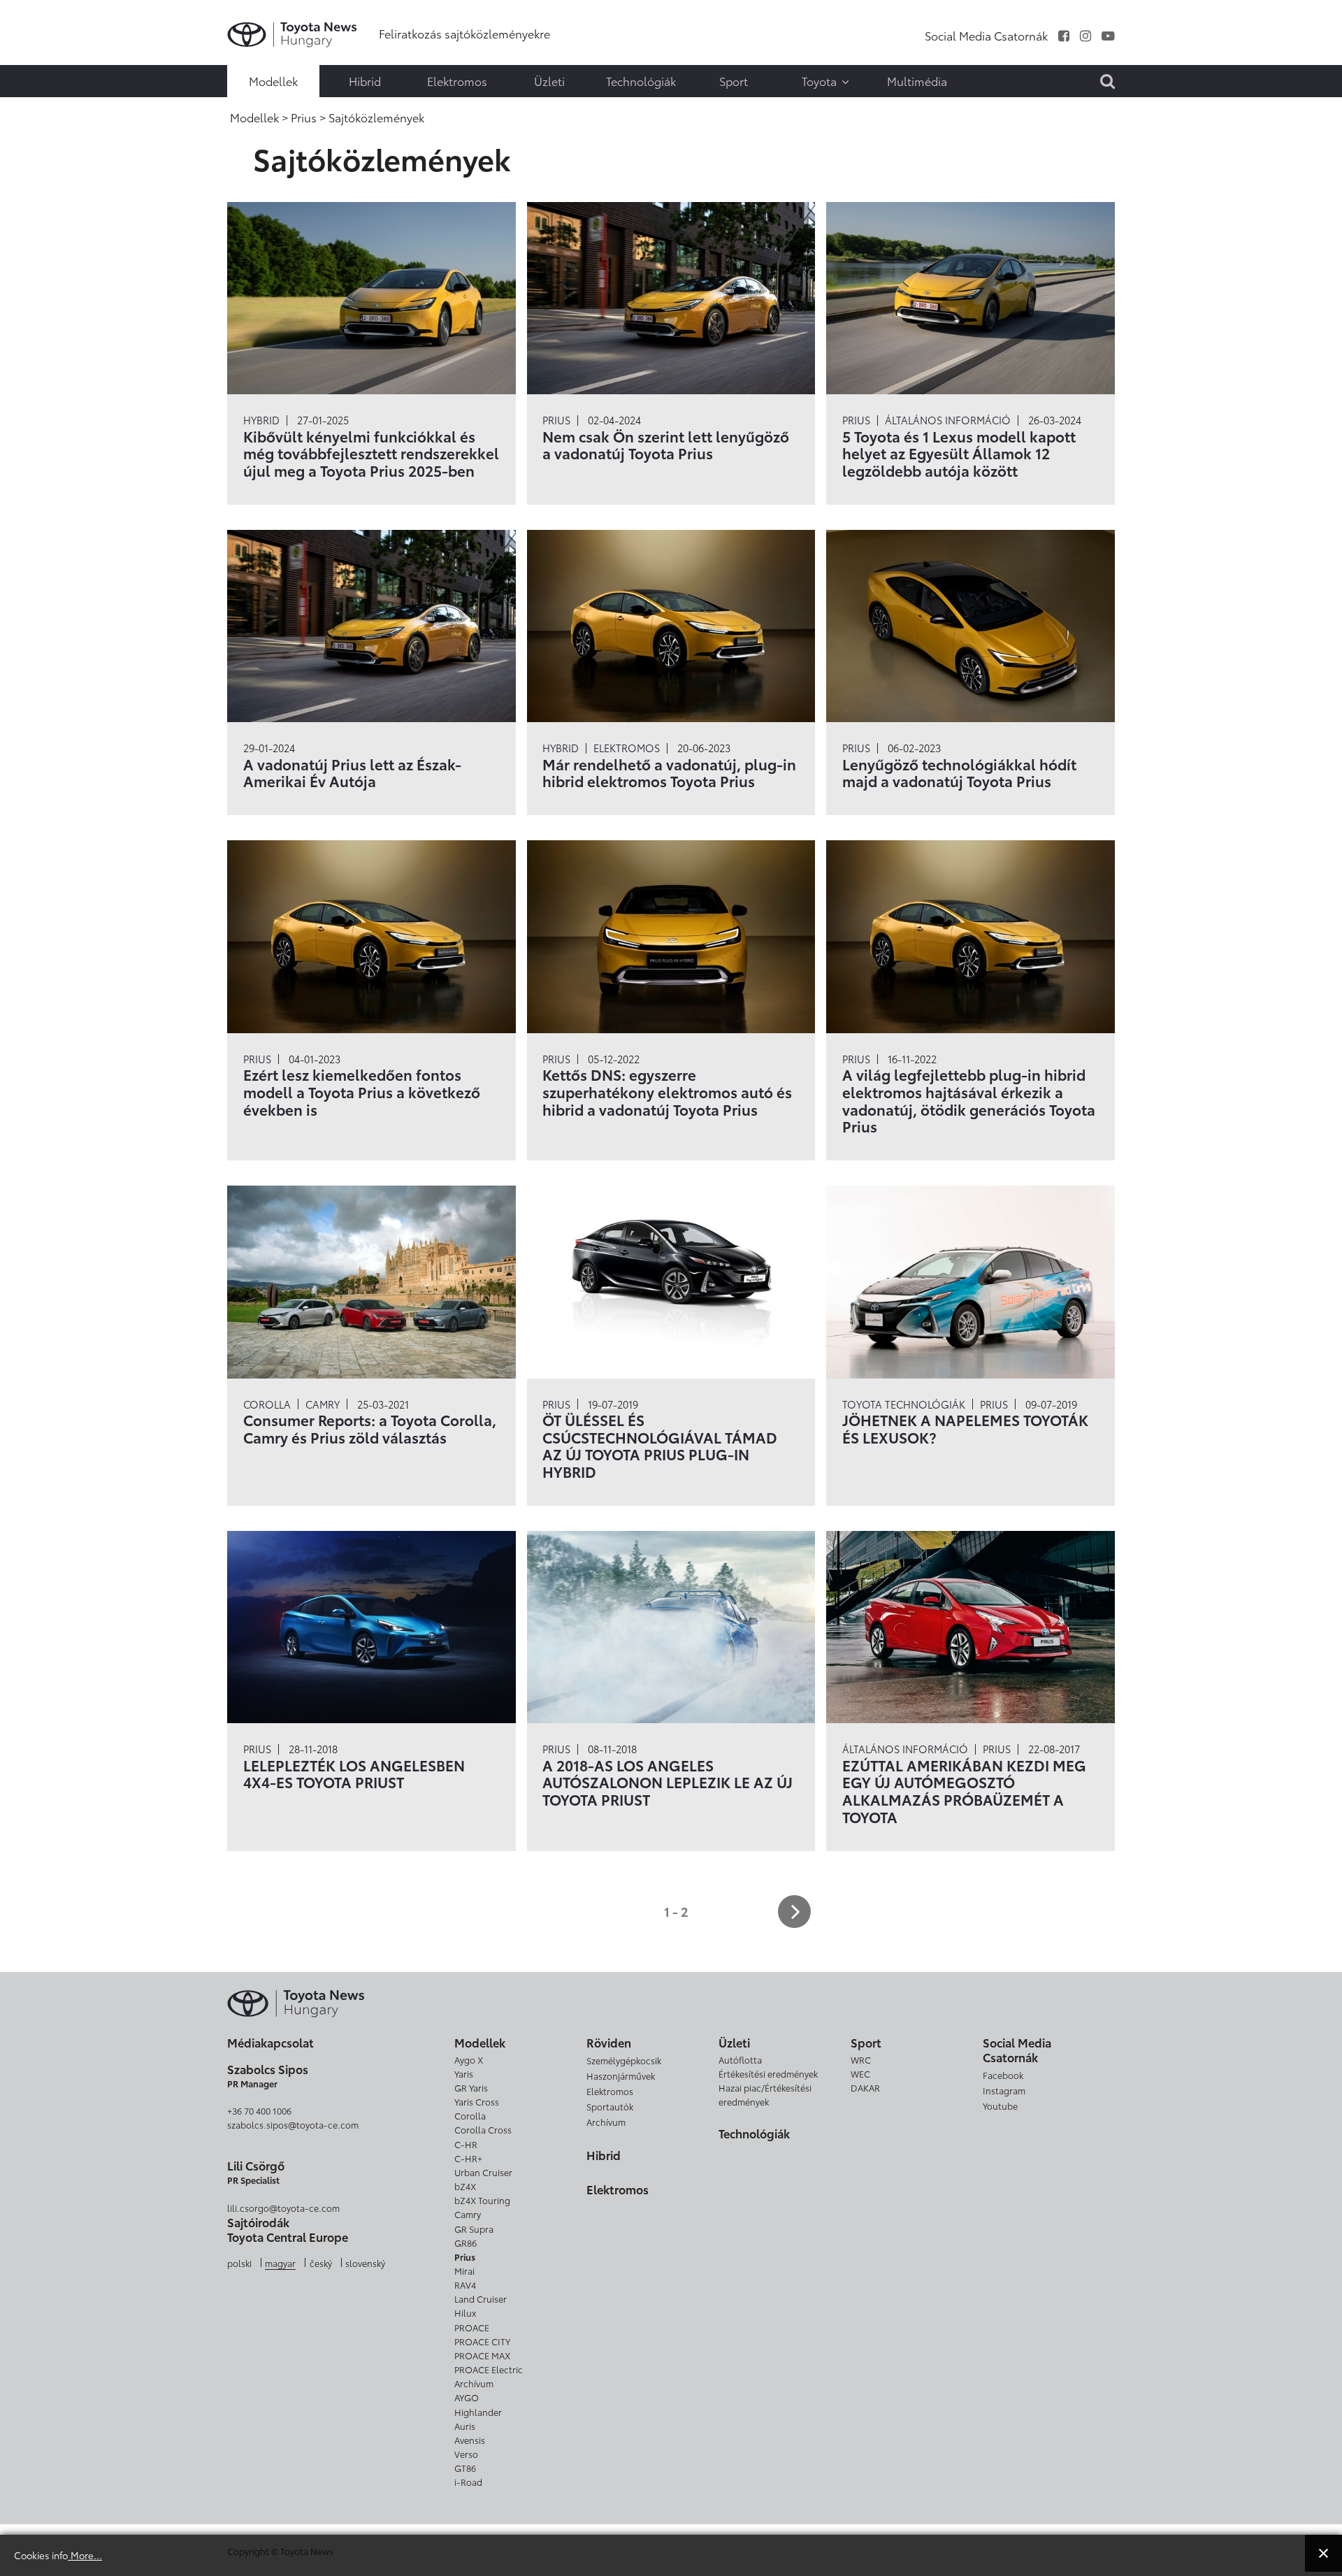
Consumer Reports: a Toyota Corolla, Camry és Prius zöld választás (370, 1428)
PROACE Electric (489, 2369)
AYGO (467, 2397)
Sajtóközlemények (40, 21)
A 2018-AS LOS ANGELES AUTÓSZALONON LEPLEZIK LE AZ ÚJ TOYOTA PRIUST (668, 1782)
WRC (861, 2059)
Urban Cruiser (483, 2172)
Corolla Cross (483, 2129)
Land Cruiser (481, 2298)
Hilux (465, 2312)
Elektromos (627, 748)
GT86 (465, 2468)
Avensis (470, 2440)
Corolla (267, 1404)
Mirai (464, 2271)
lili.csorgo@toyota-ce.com (283, 2208)
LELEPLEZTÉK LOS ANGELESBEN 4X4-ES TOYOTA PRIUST (354, 1773)
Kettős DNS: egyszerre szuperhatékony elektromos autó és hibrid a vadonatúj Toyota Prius (667, 1092)
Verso (466, 2454)
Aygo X (469, 2059)
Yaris (464, 2073)
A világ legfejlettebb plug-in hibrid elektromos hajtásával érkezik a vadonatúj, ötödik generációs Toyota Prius (969, 1100)
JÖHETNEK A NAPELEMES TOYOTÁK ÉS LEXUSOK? (965, 1428)
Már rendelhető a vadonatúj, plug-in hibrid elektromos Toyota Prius (669, 772)
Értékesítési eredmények (768, 2073)
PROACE (472, 2327)
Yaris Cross (477, 2101)
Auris (465, 2426)
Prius (556, 420)
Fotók (40, 40)
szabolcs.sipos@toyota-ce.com (293, 2124)
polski (239, 2263)
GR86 (466, 2243)
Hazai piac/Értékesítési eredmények (765, 2094)
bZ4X (465, 2186)
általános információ (948, 420)
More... (85, 2555)
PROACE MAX (482, 2355)
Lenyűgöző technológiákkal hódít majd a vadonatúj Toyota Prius (959, 772)
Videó (40, 59)
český (321, 2263)
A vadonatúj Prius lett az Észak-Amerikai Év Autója (352, 772)
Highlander (478, 2412)
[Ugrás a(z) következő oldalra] (794, 1912)
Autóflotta (740, 2059)
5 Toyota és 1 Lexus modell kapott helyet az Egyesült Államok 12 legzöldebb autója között (959, 453)
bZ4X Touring (482, 2200)
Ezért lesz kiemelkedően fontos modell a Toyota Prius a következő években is (362, 1092)
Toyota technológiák (904, 1404)
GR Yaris (471, 2087)
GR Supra (474, 2229)
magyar (280, 2263)
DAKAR (865, 2087)
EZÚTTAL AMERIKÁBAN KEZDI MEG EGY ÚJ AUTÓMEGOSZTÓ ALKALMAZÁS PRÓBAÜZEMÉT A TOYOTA (964, 1791)
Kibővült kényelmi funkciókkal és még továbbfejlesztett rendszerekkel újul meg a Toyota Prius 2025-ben (371, 453)
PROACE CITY (482, 2341)
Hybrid (261, 420)
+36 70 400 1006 (259, 2110)
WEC (860, 2073)
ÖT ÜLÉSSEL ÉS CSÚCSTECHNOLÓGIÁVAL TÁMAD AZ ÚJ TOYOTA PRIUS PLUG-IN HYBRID (660, 1446)
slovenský (365, 2263)
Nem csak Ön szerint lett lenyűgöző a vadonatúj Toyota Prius (666, 445)
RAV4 (465, 2284)
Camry (323, 1404)
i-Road (468, 2482)
